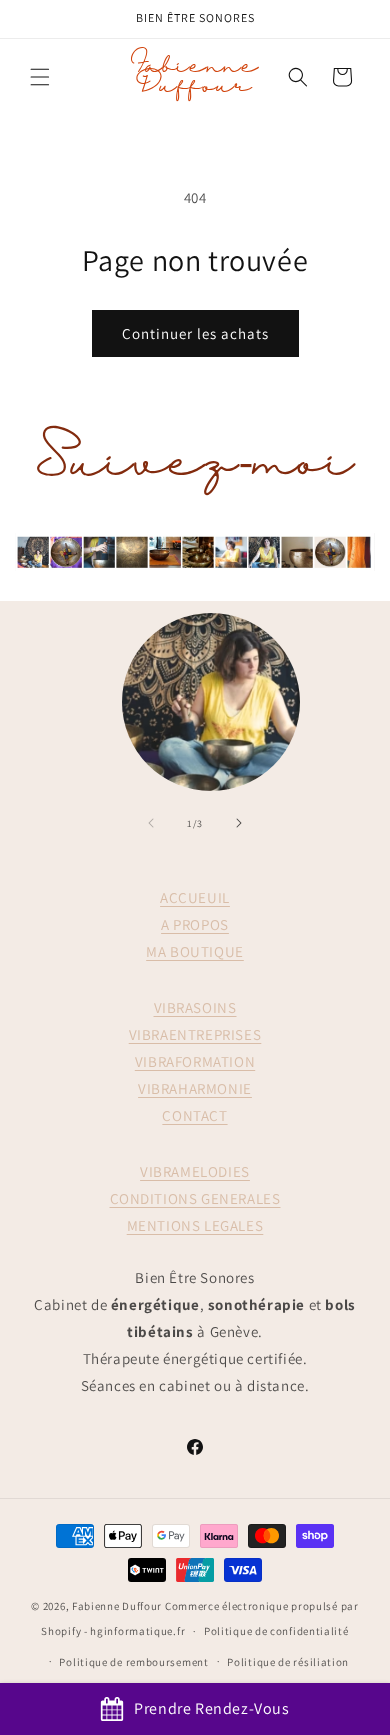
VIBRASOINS (195, 1007)
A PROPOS (195, 924)
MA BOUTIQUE (195, 951)
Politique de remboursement (133, 1662)
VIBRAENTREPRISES (195, 1034)
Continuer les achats (195, 333)
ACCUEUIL (195, 897)
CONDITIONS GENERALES (195, 1198)
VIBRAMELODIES (195, 1171)
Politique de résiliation (288, 1662)
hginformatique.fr (137, 1631)
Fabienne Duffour (117, 1606)
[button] (40, 77)
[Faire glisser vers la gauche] (151, 823)
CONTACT (194, 1115)
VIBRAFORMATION (195, 1061)
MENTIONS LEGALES (195, 1225)
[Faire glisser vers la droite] (239, 823)
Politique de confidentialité (276, 1631)
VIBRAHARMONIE (195, 1088)
